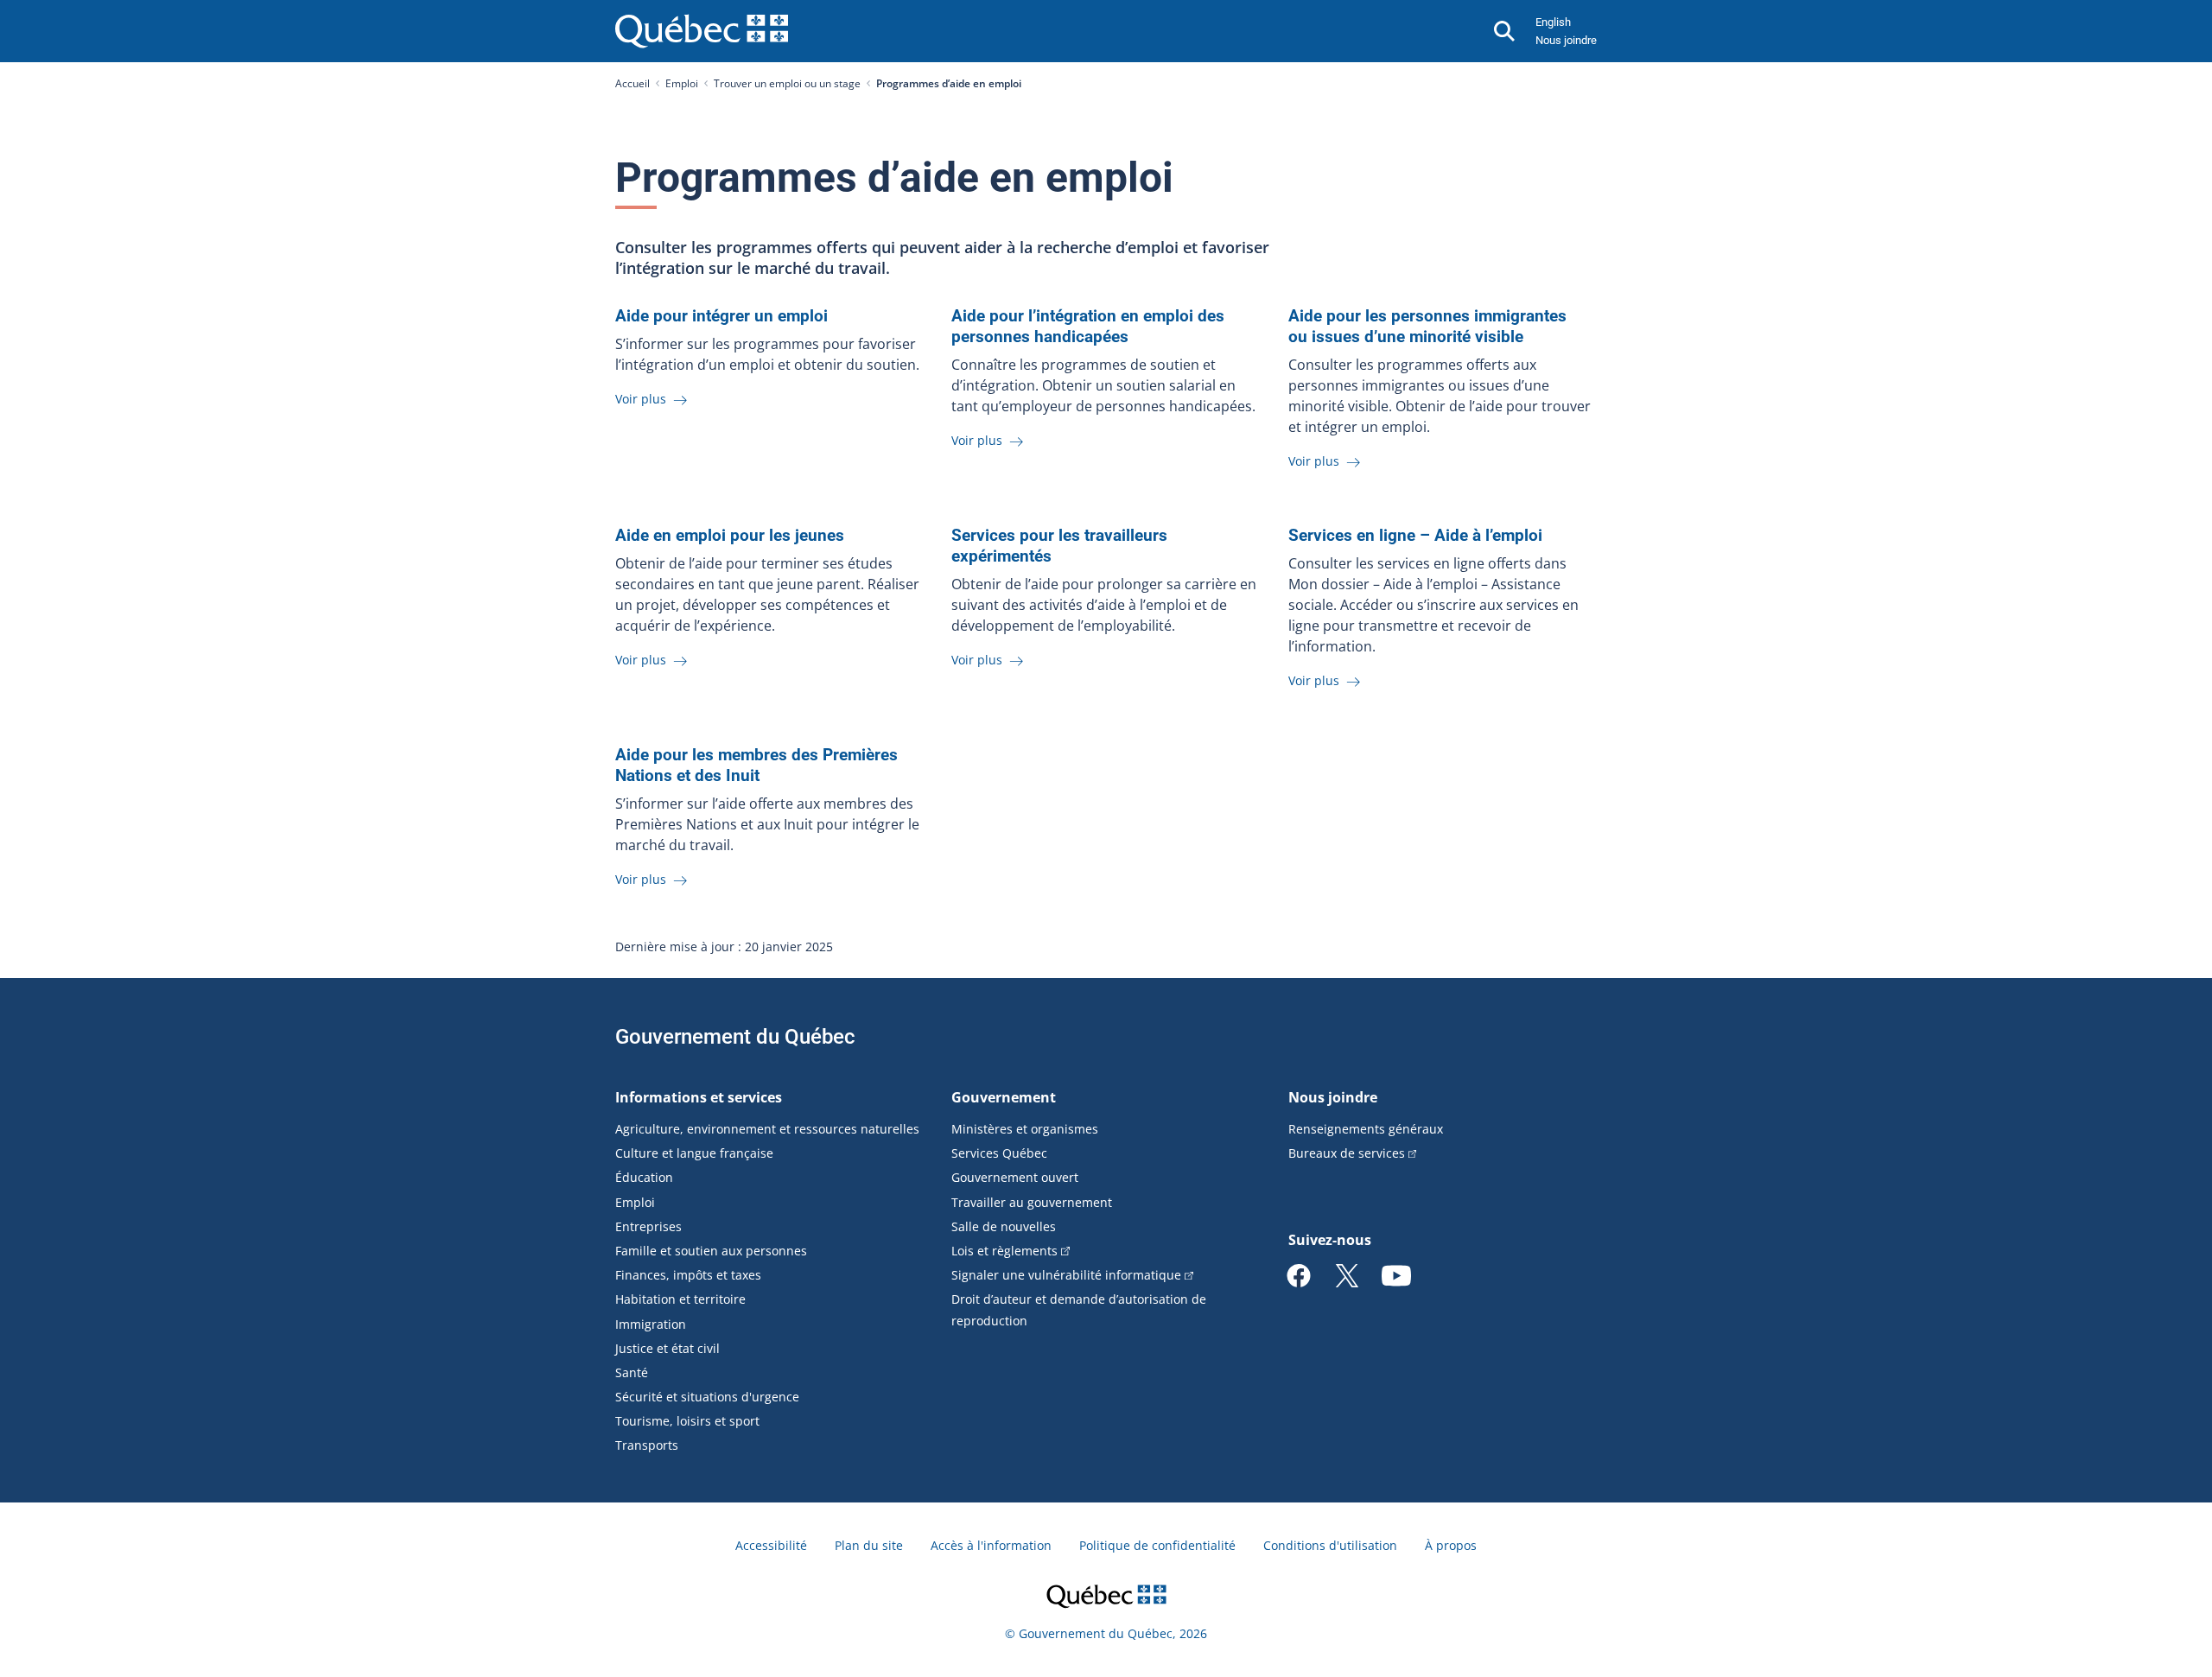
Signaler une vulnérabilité (1066, 1275)
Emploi (682, 83)
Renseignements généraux (1366, 1129)
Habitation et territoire (680, 1299)
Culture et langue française (694, 1153)
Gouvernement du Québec (735, 1037)
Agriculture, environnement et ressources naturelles (767, 1129)
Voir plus (642, 399)
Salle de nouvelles (1004, 1226)
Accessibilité (771, 1545)
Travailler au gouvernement (1032, 1202)
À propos (1451, 1545)
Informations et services (699, 1097)
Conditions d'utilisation (1330, 1545)
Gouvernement (1004, 1097)
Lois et (1004, 1251)
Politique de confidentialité (1157, 1545)
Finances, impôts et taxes (688, 1275)
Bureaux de (1347, 1153)
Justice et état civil (667, 1348)
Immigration (651, 1324)
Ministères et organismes (1025, 1129)
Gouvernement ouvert (1015, 1177)
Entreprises (648, 1226)
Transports (647, 1445)
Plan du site (869, 1545)
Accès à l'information (991, 1545)
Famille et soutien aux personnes (711, 1251)
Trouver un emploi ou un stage (787, 83)
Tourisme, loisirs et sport (687, 1421)
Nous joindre (1566, 40)
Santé (632, 1372)
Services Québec (999, 1153)
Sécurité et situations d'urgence (707, 1397)
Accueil (632, 83)
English (1553, 22)
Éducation (644, 1177)
